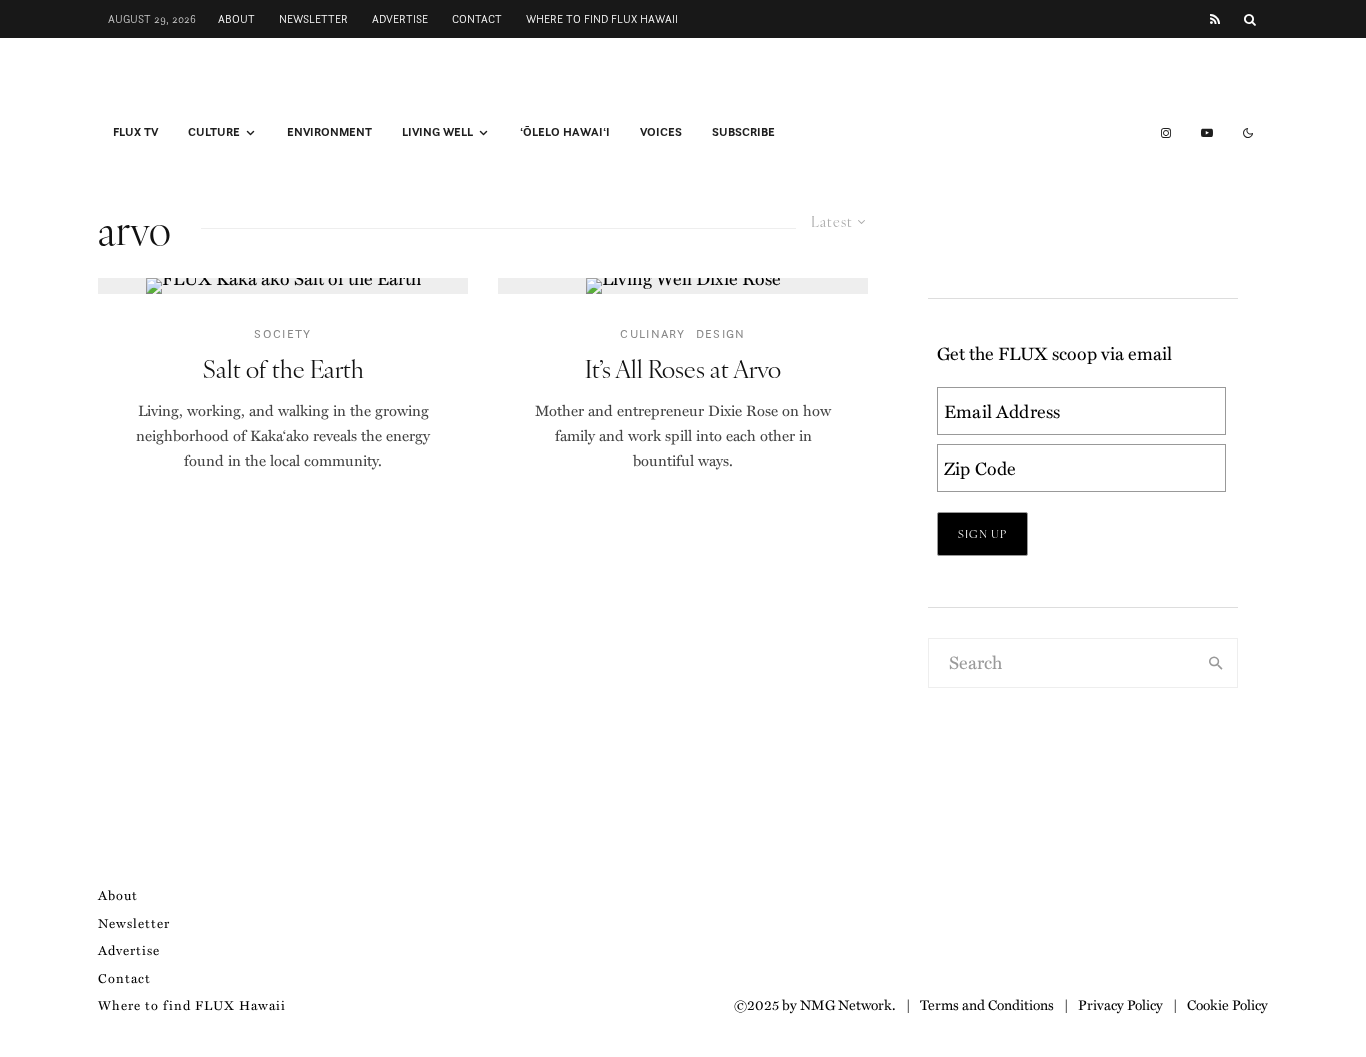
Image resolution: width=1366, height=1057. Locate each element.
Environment (329, 132)
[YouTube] (1207, 133)
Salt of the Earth (283, 368)
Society (282, 333)
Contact (477, 19)
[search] (1216, 663)
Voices (661, 132)
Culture (214, 132)
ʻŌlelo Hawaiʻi (565, 132)
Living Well (437, 132)
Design (721, 333)
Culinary (653, 333)
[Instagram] (1166, 133)
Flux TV (135, 132)
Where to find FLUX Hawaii (602, 19)
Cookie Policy (1227, 1004)
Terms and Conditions (987, 1004)
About (236, 19)
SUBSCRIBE (743, 132)
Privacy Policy (1120, 1004)
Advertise (400, 19)
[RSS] (1215, 19)
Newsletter (313, 19)
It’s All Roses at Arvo (683, 368)
